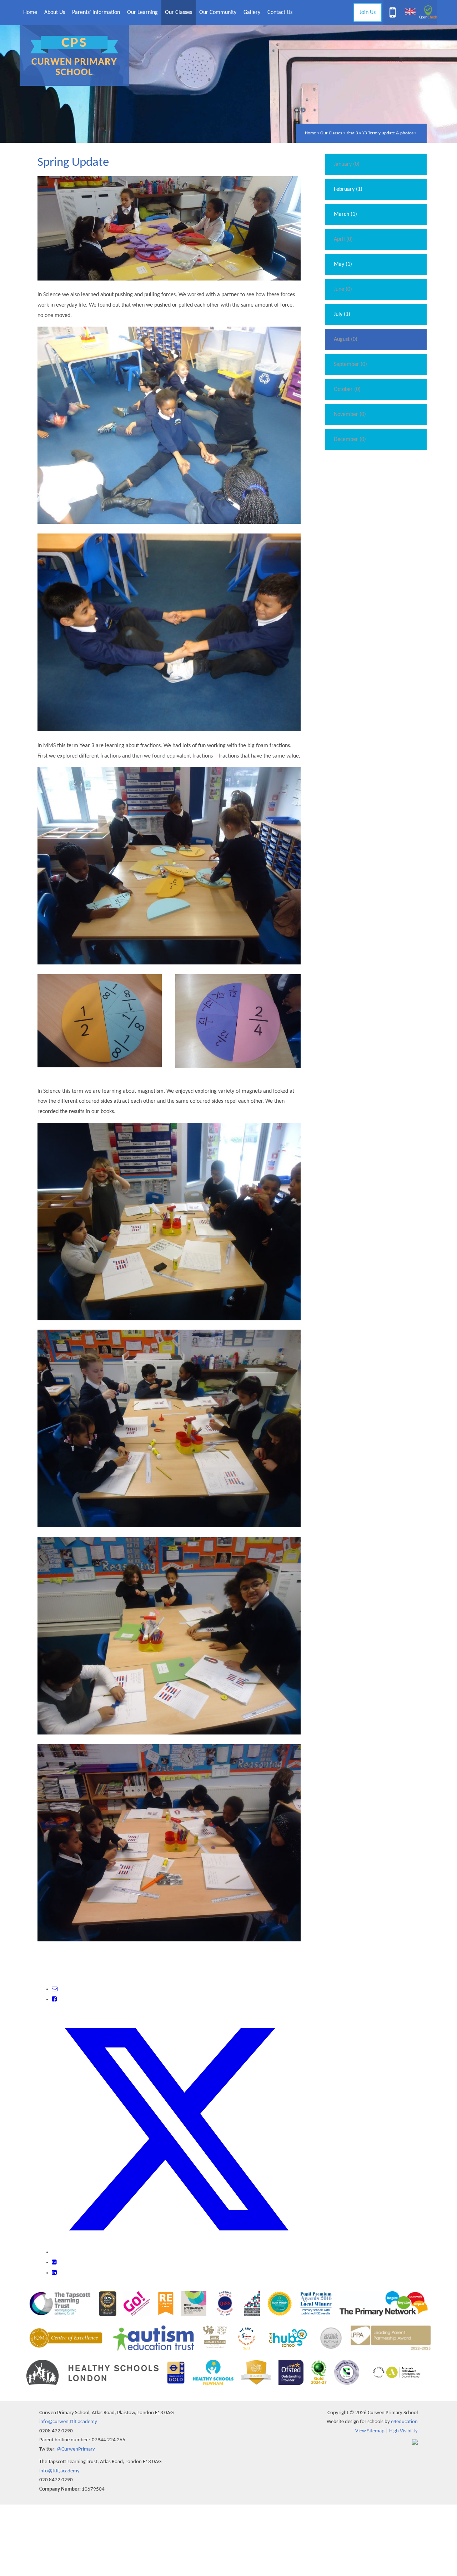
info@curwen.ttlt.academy (68, 2422)
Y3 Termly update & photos (388, 133)
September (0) (350, 364)
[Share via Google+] (54, 2263)
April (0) (343, 239)
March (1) (345, 214)
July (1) (342, 314)
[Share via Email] (55, 1989)
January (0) (347, 164)
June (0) (343, 289)
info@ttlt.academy (59, 2471)
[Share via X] (176, 2252)
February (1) (348, 189)
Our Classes (331, 133)
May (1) (343, 264)
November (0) (350, 415)
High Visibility (403, 2431)
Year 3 (352, 133)
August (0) (346, 339)
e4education (404, 2422)
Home (310, 133)
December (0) (350, 440)
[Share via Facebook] (54, 2000)
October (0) (347, 389)
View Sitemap (370, 2431)
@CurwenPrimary (76, 2449)
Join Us (368, 13)
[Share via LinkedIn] (54, 2273)
